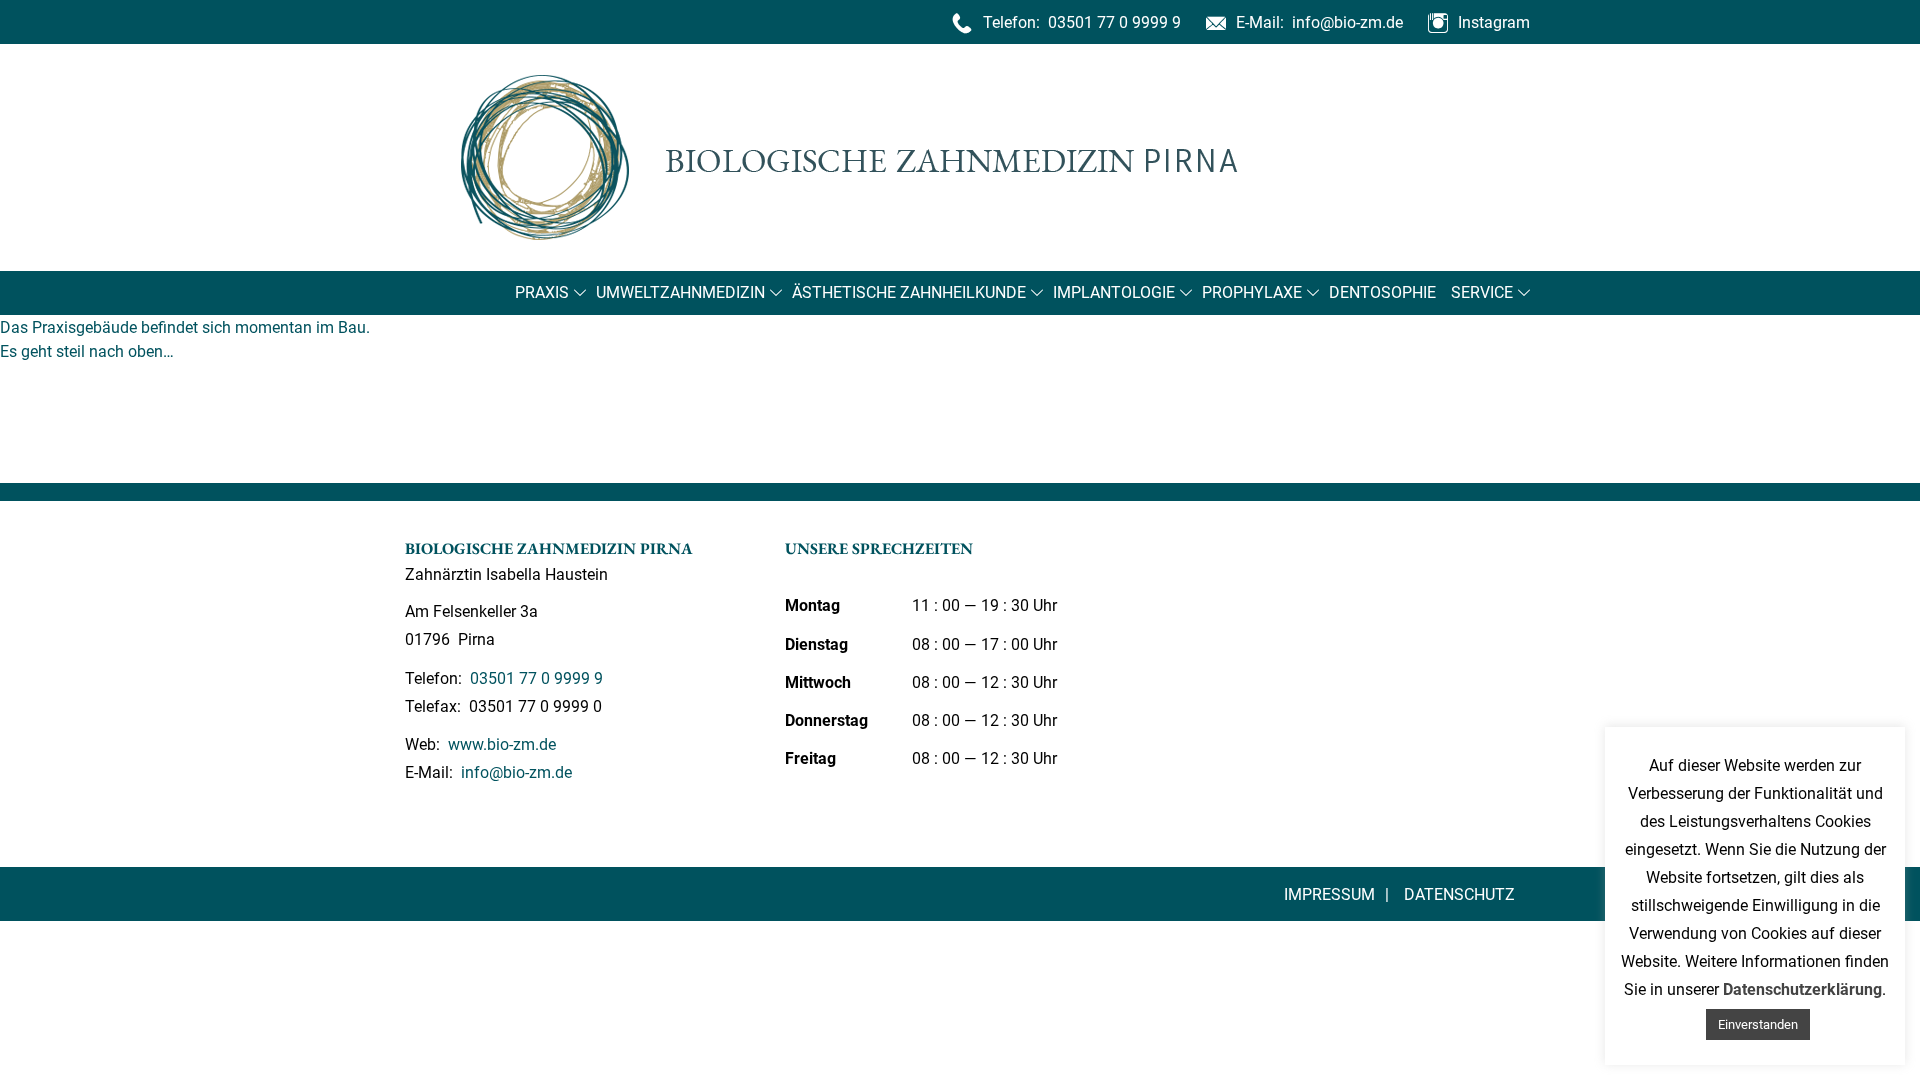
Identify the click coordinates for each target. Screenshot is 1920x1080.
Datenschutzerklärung (1802, 989)
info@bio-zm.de (1345, 22)
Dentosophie (1382, 292)
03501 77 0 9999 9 (1112, 22)
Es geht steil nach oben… (87, 351)
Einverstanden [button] (1758, 1024)
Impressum (1329, 894)
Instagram (1494, 22)
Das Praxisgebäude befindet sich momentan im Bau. (185, 327)
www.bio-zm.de (500, 744)
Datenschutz (1459, 894)
